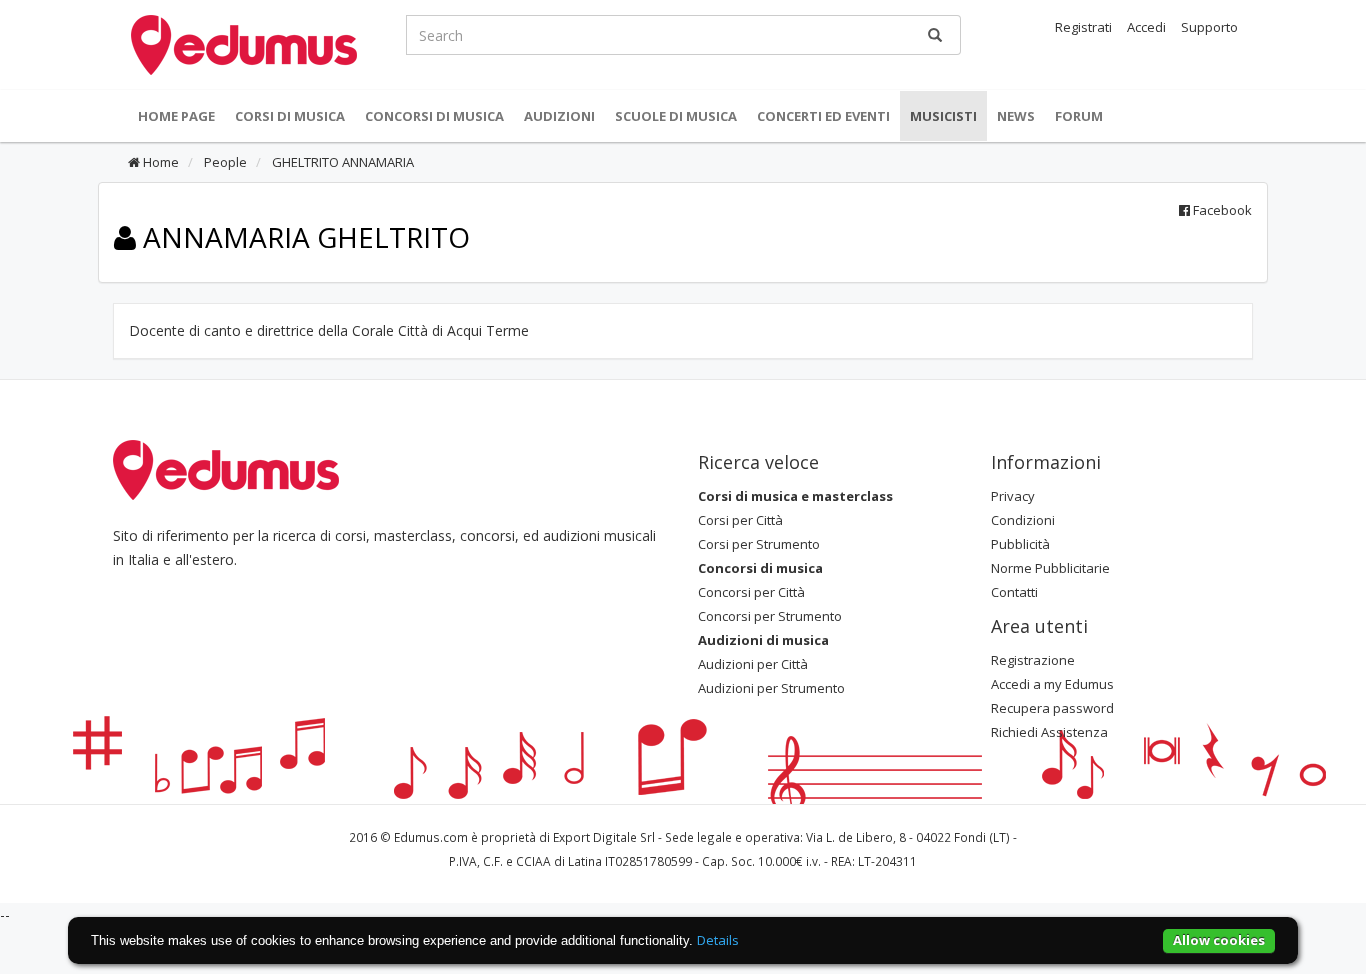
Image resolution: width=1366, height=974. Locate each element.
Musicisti (943, 116)
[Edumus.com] (226, 468)
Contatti (1014, 592)
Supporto (1209, 27)
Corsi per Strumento (759, 544)
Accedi (1146, 27)
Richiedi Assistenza (1049, 732)
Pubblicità (1020, 544)
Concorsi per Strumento (770, 616)
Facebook (1221, 210)
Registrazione (1033, 660)
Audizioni (559, 116)
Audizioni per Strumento (771, 688)
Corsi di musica (290, 116)
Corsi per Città (740, 520)
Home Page (176, 116)
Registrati (1083, 27)
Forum (1079, 116)
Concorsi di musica (434, 116)
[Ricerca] (935, 35)
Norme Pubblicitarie (1050, 568)
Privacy (1013, 496)
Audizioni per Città (753, 664)
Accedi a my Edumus (1052, 684)
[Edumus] (244, 43)
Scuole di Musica (676, 116)
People (224, 162)
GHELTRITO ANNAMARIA (341, 162)
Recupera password (1052, 708)
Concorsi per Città (751, 592)
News (1016, 116)
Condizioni (1023, 520)
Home (159, 162)
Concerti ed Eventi (823, 116)
